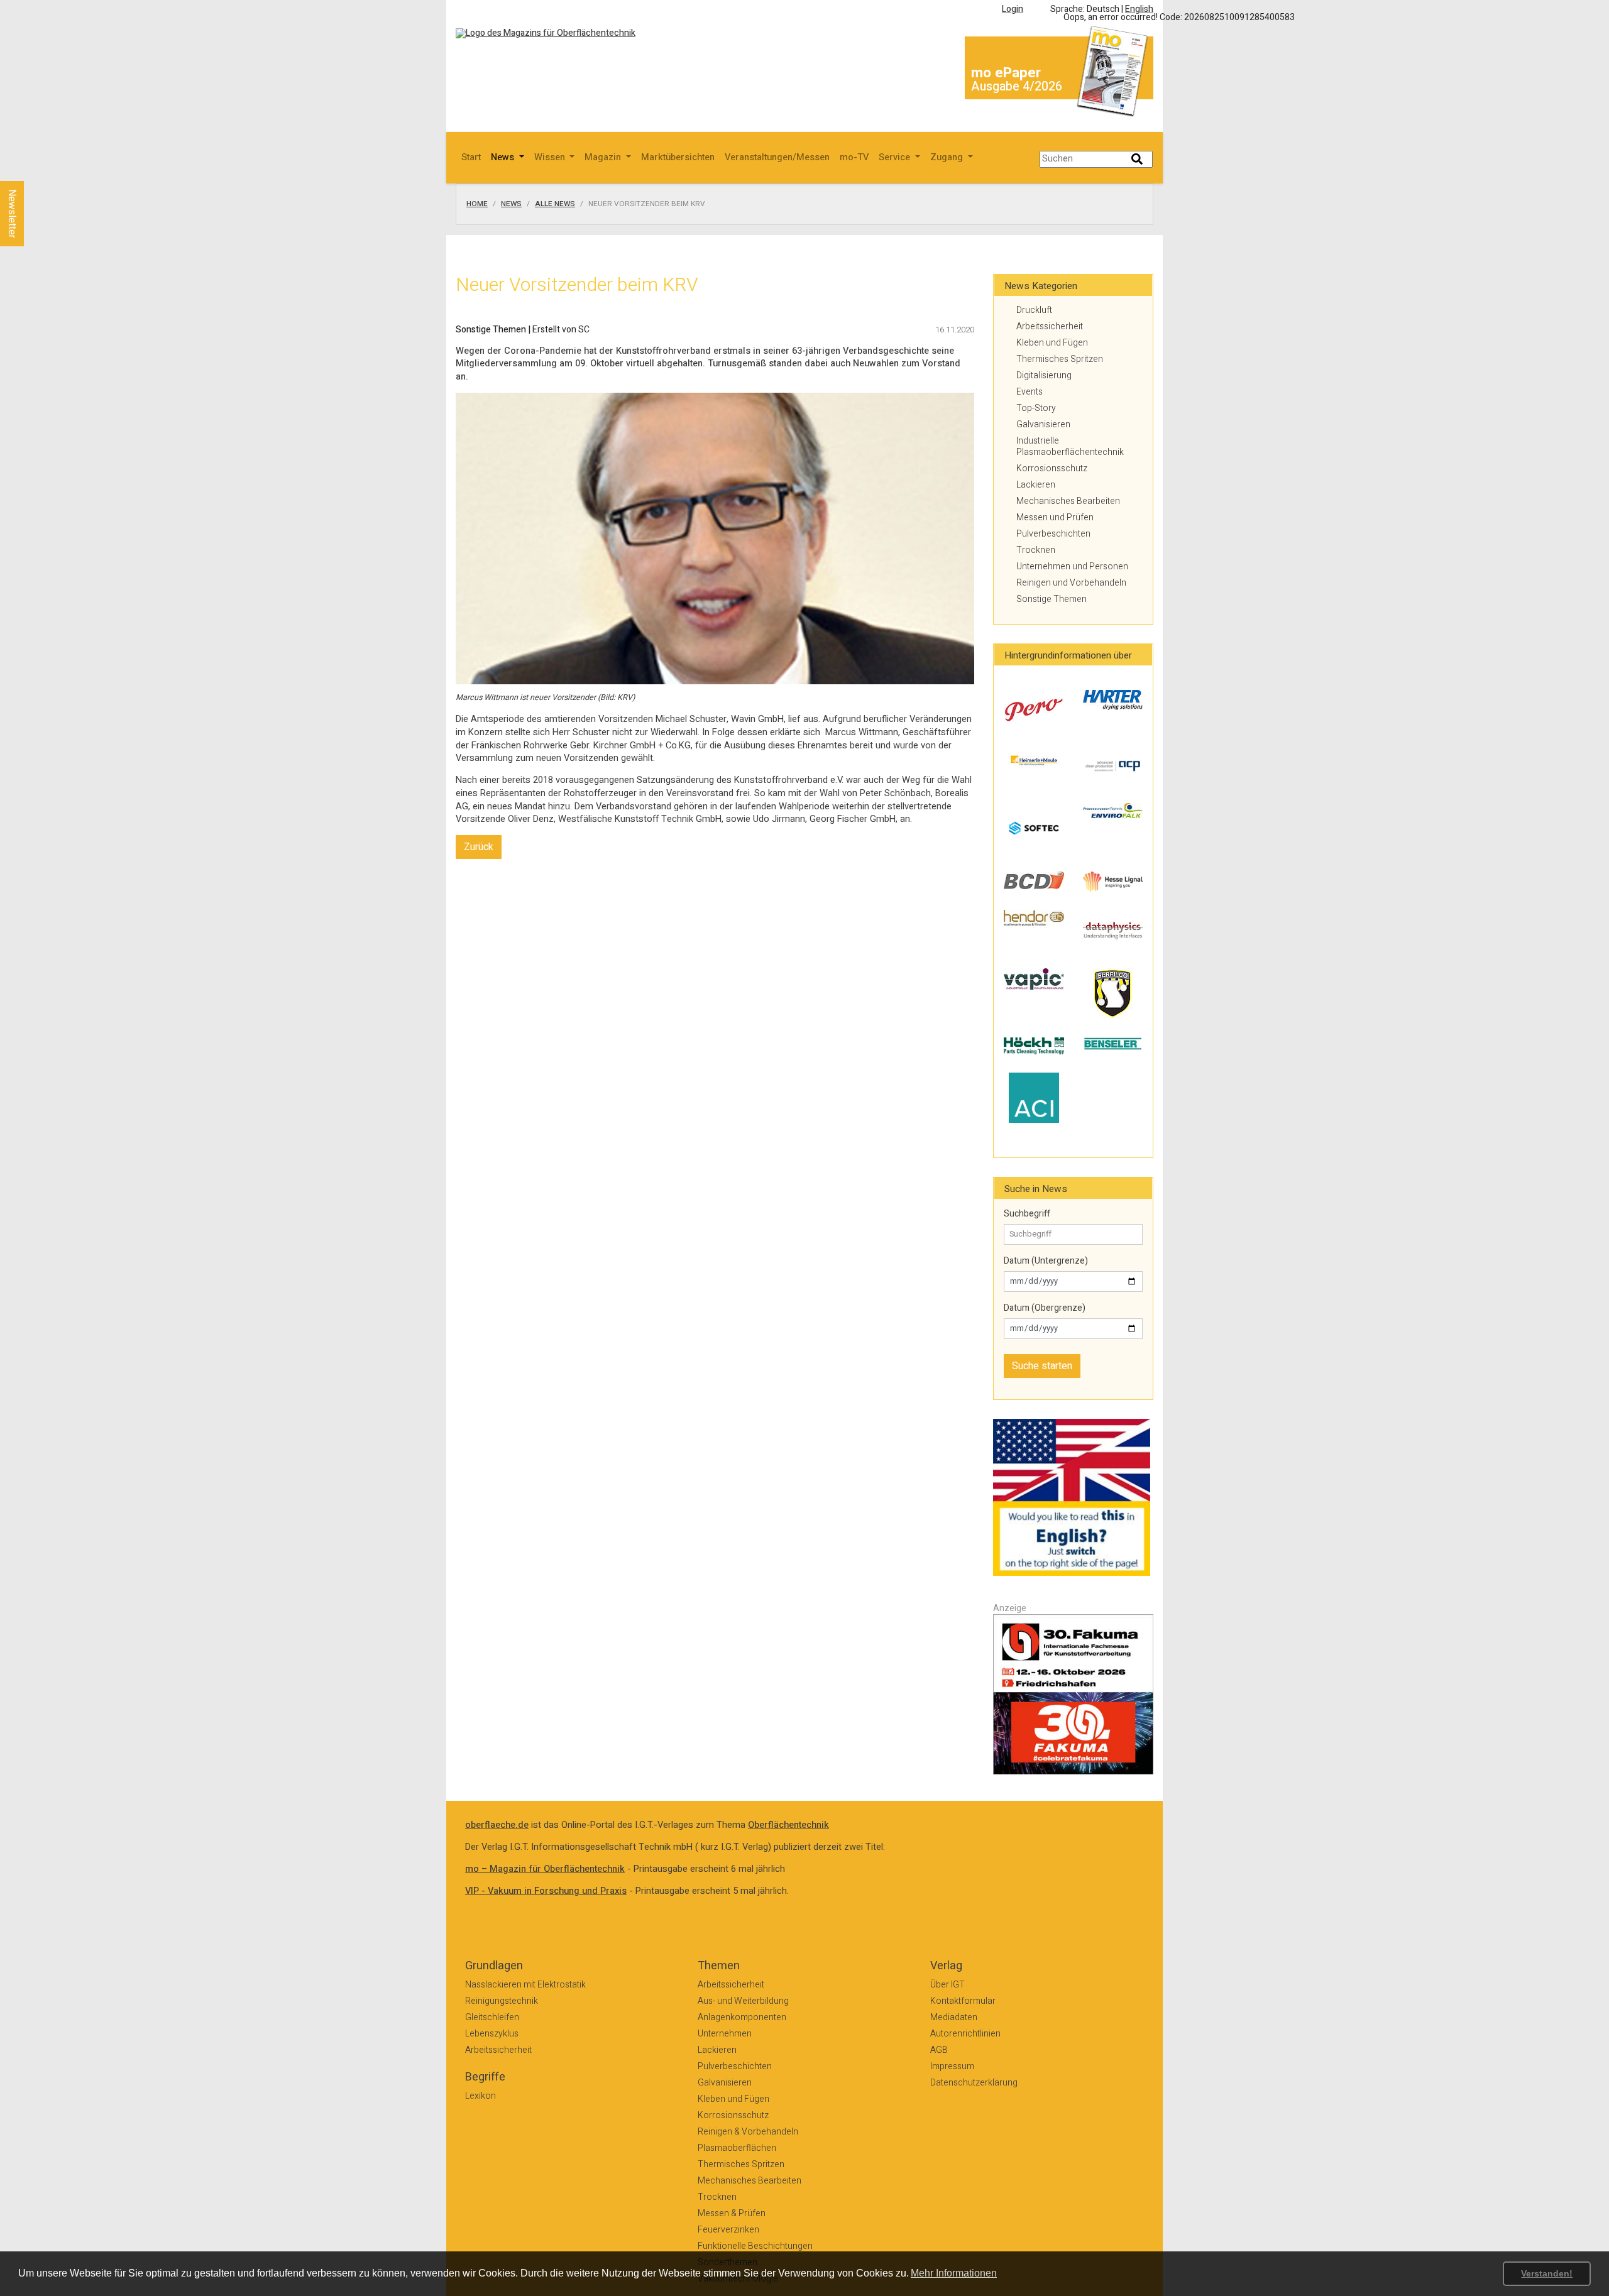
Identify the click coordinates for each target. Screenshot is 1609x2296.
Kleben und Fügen (1052, 343)
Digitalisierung (1044, 375)
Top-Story (1036, 408)
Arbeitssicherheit (1050, 326)
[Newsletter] (33, 169)
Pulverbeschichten (1053, 534)
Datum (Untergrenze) (1046, 1261)
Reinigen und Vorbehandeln (1071, 583)
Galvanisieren (1043, 424)
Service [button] (896, 157)
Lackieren (1036, 485)
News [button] (504, 157)
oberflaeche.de (497, 1825)
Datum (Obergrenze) (1045, 1308)
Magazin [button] (604, 157)
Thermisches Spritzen (1060, 359)
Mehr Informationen (954, 2273)
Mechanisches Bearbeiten (1068, 501)
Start (471, 157)
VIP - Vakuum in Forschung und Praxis (546, 1891)
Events (1030, 392)
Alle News (555, 204)
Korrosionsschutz (1052, 468)
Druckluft (1034, 310)
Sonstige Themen (1052, 599)
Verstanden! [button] (1547, 2273)
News (511, 204)
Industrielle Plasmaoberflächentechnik (1070, 446)
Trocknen (1036, 550)
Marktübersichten (678, 157)
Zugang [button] (948, 157)
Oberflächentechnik (788, 1825)
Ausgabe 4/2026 (1017, 86)
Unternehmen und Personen (1072, 566)
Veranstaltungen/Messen (777, 157)
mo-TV (854, 157)
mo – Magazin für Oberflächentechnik (545, 1869)
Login (1013, 9)
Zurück (479, 847)
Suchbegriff (1027, 1214)
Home (477, 204)
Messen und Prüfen (1055, 517)
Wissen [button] (551, 157)
